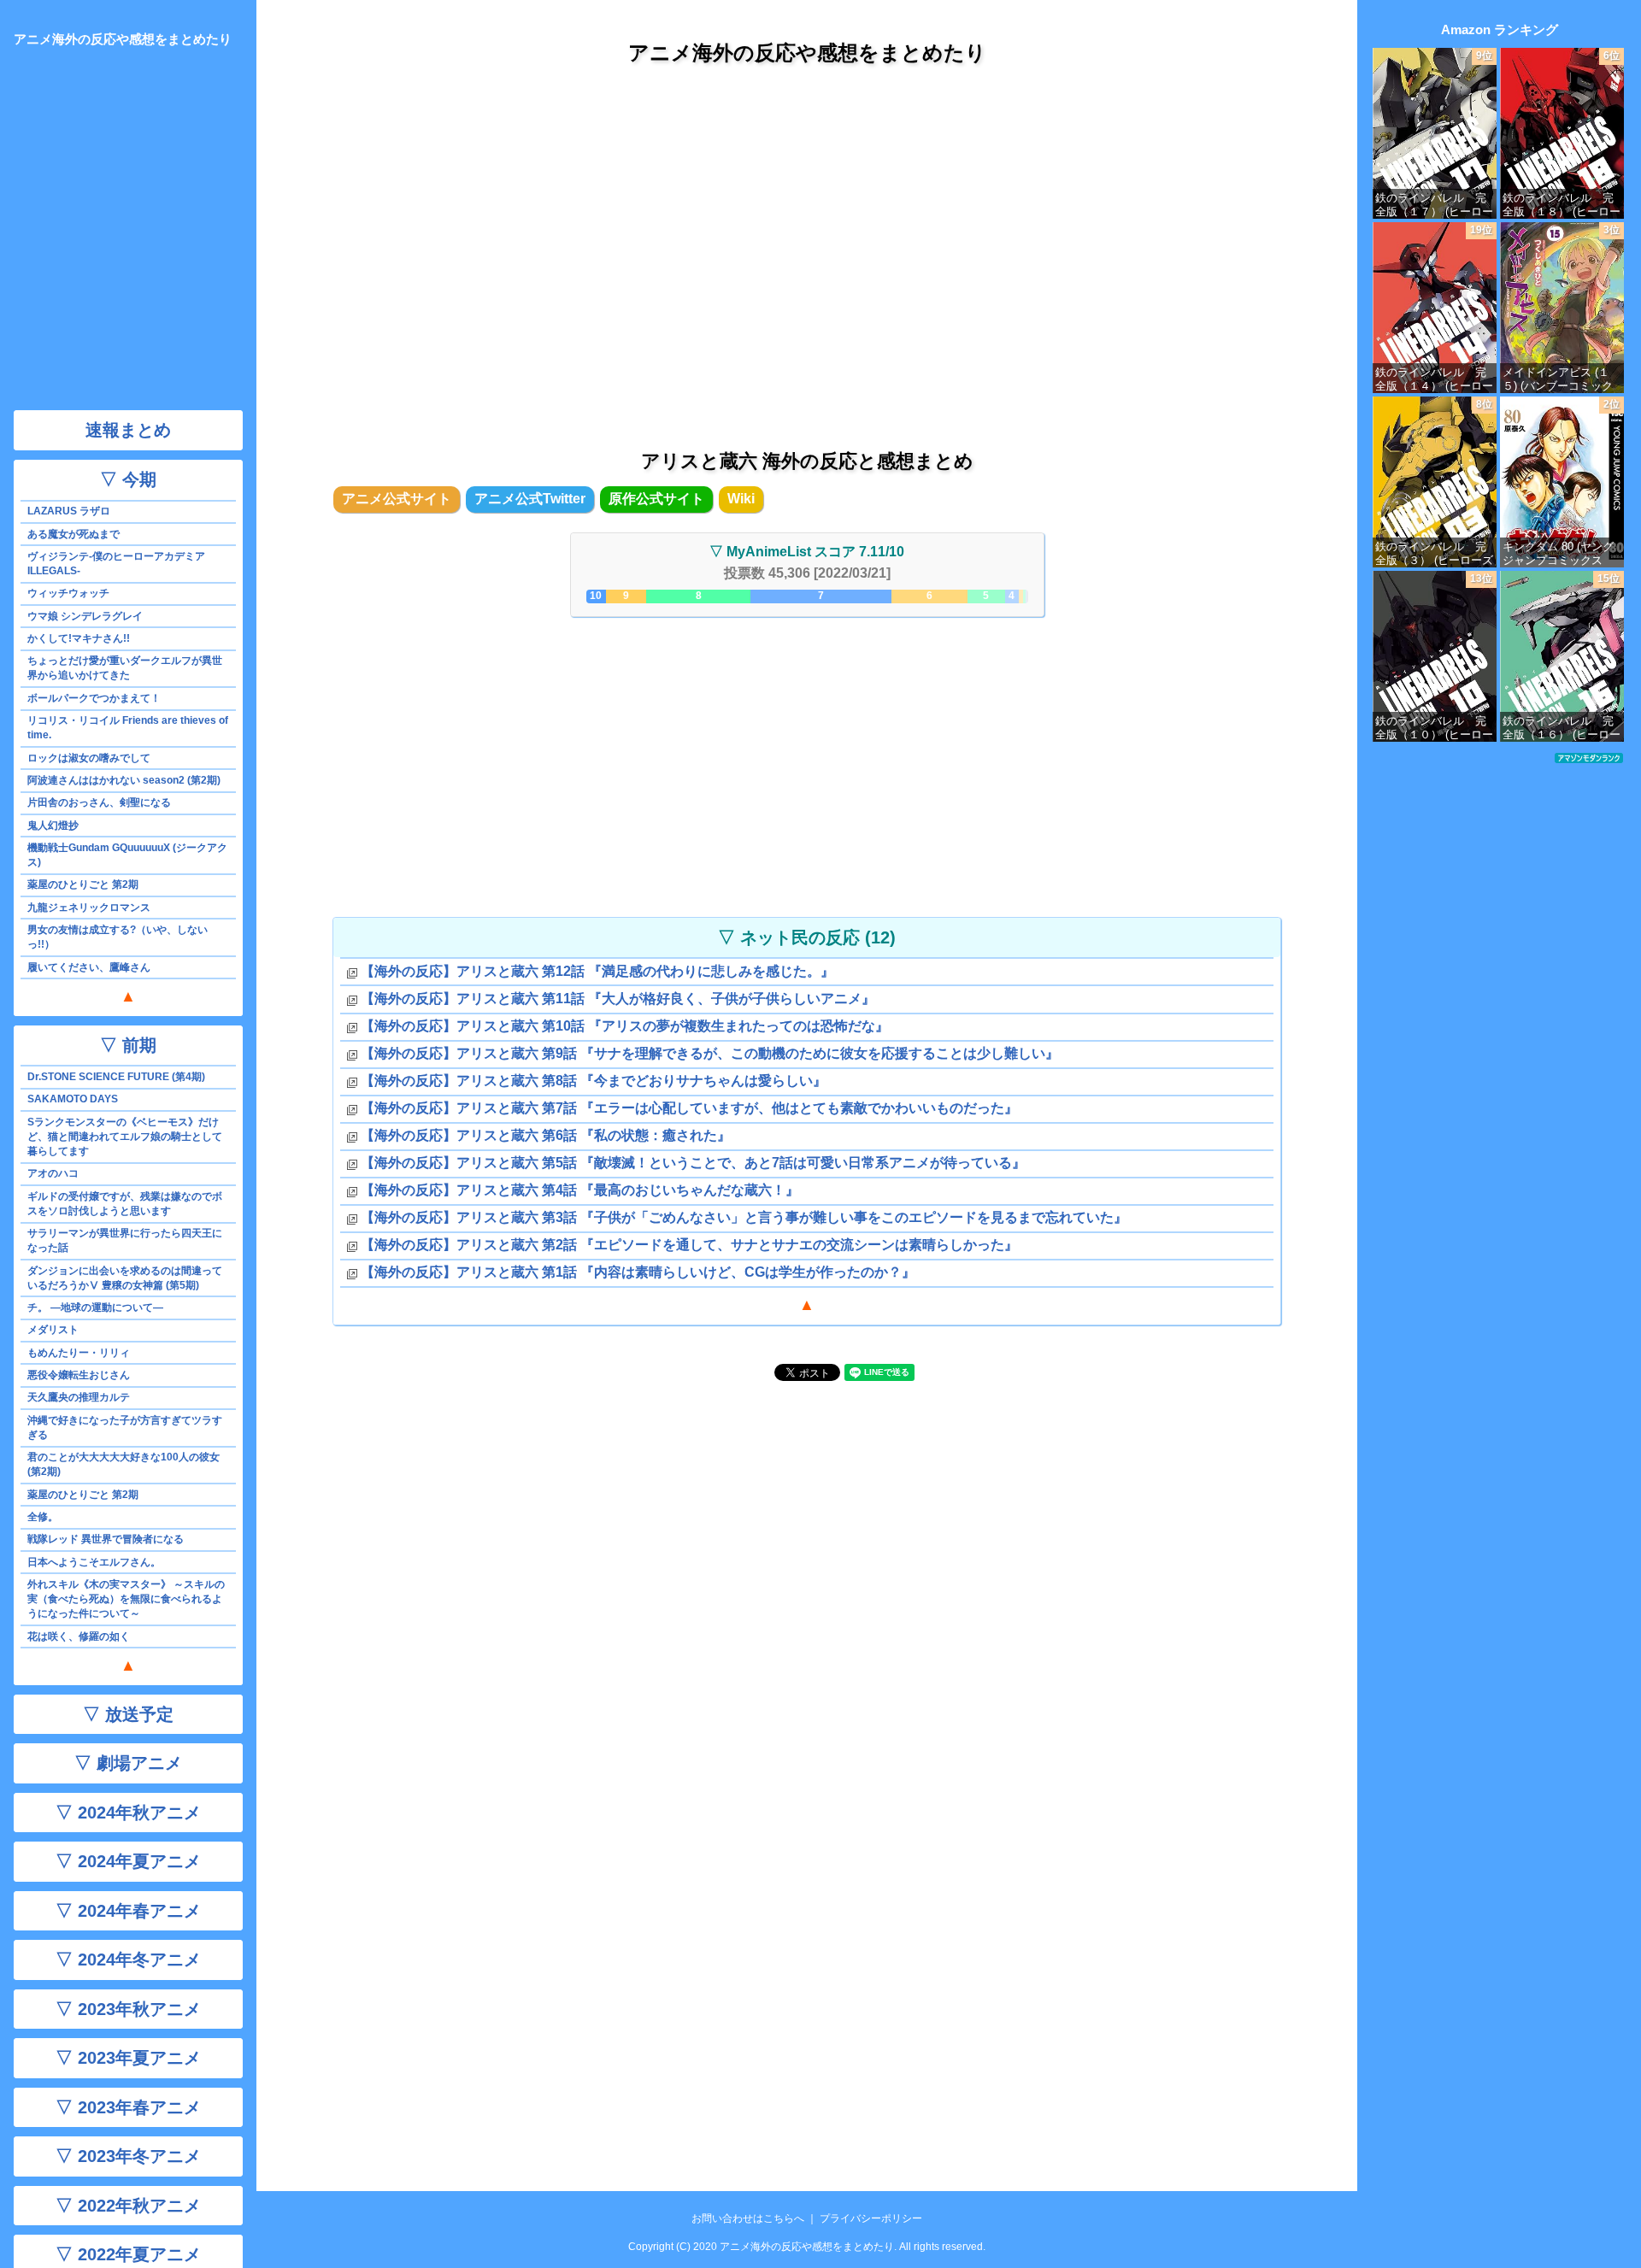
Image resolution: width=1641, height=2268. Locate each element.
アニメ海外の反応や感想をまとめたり (807, 53)
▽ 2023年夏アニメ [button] (128, 2058)
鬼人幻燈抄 (53, 826)
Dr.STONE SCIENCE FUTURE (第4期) (116, 1077)
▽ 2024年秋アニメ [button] (128, 1813)
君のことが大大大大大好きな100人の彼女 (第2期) (124, 1464)
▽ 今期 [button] (128, 479)
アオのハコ (53, 1173)
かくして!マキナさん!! (79, 638)
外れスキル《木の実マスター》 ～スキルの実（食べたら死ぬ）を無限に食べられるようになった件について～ (126, 1599)
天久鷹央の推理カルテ (79, 1397)
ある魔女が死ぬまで (74, 534)
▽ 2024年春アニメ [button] (128, 1911)
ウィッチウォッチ (68, 593)
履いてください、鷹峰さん (89, 967)
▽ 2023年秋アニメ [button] (128, 2009)
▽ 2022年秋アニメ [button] (128, 2206)
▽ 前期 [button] (128, 1045)
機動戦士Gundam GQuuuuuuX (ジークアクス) (127, 855)
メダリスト (53, 1330)
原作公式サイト (656, 499)
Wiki (741, 499)
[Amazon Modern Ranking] (1589, 757)
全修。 (43, 1517)
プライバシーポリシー (871, 2218)
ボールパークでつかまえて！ (94, 698)
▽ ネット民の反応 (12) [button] (807, 937)
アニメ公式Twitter (530, 499)
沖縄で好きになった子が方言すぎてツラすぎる (125, 1428)
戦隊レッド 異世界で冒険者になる (106, 1539)
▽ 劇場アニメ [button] (128, 1763)
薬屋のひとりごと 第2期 (83, 884)
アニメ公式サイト (397, 499)
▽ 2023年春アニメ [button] (128, 2107)
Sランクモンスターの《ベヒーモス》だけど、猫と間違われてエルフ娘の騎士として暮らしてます (125, 1137)
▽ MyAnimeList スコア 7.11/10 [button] (807, 552)
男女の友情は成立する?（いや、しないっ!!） (118, 937)
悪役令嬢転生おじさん (79, 1375)
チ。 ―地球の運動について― (95, 1307)
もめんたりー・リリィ (79, 1353)
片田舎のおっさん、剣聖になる (99, 802)
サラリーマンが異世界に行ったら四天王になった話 (125, 1240)
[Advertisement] (807, 238)
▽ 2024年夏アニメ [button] (128, 1861)
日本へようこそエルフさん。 (94, 1562)
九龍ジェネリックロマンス (89, 908)
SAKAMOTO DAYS (73, 1099)
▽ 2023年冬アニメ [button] (128, 2156)
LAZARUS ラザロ (69, 511)
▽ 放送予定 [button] (128, 1714)
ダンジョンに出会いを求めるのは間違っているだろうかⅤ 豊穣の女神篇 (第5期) (125, 1278)
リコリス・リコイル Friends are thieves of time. (128, 728)
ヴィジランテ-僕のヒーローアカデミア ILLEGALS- (116, 564)
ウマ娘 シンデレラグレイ (85, 616)
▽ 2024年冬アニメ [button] (128, 1960)
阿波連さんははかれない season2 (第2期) (124, 780)
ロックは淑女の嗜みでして (89, 758)
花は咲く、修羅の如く (79, 1636)
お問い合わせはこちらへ (748, 2218)
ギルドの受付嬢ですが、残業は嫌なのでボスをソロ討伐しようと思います (125, 1204)
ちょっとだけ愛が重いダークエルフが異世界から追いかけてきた (125, 668)
